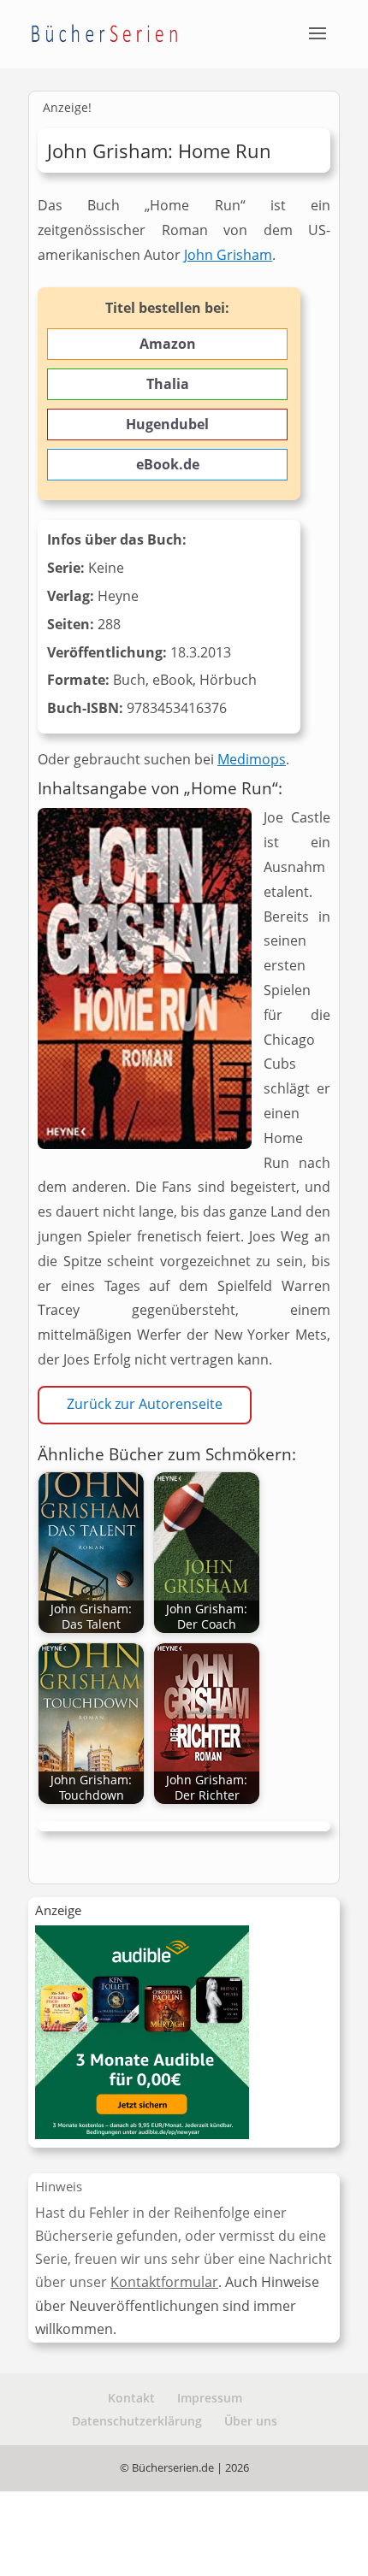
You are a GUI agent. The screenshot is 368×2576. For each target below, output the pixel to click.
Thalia (168, 384)
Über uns (251, 2421)
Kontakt (131, 2398)
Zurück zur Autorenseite (145, 1404)
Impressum (210, 2398)
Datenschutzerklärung (137, 2421)
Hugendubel (167, 424)
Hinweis (59, 2186)
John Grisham (228, 255)
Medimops (252, 759)
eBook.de (168, 464)
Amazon (168, 344)
